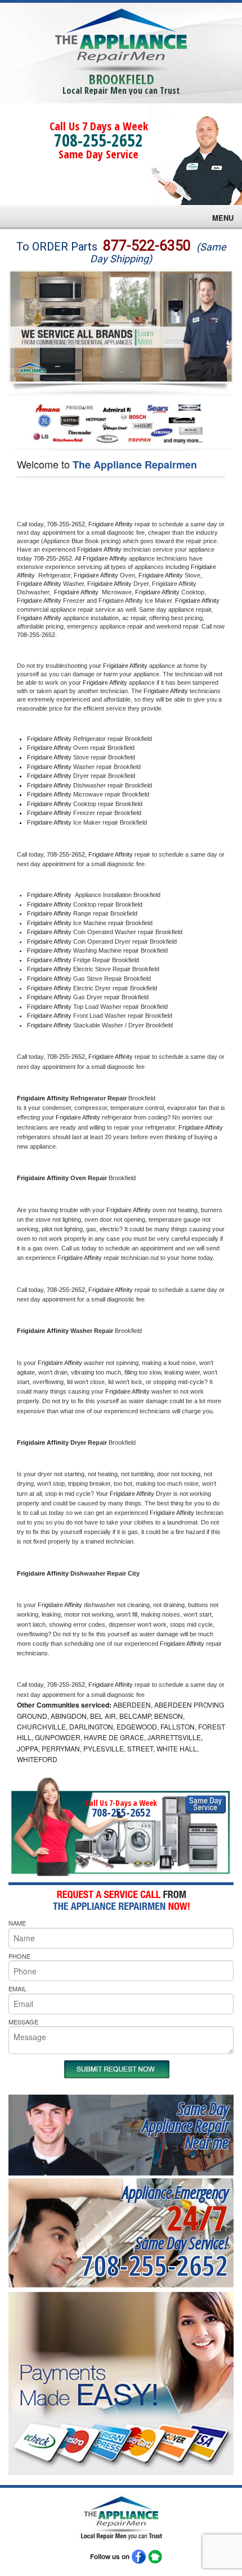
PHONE (19, 1956)
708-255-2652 (98, 140)
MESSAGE (23, 2022)
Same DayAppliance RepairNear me (185, 2125)
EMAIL (17, 1988)
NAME (17, 1923)
